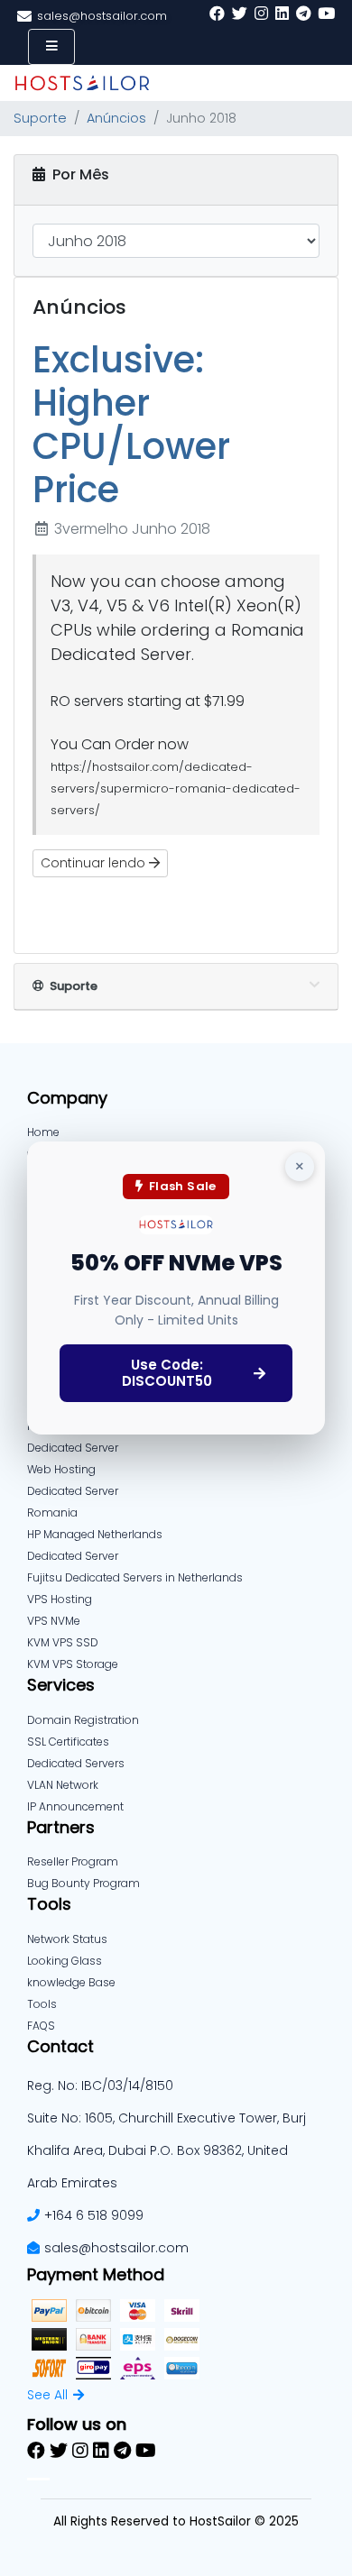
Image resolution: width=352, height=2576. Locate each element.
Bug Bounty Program (83, 1883)
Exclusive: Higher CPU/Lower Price (131, 425)
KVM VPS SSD (63, 1642)
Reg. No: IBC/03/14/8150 (100, 2086)
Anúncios (116, 118)
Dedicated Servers (76, 1763)
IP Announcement (75, 1806)
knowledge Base (71, 1982)
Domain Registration (83, 1720)
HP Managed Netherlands (95, 1534)
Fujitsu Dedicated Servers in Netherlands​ (135, 1577)
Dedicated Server (73, 1556)
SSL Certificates (68, 1742)
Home (43, 1132)
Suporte (40, 118)
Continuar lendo (95, 863)
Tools (42, 2004)
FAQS (41, 2026)
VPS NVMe (54, 1621)
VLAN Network (63, 1785)
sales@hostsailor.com (116, 2248)
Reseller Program (73, 1861)
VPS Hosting (60, 1599)
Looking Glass (65, 1961)
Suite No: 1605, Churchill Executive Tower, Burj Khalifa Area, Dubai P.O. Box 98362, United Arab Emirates (167, 2150)
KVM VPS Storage (73, 1664)
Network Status (67, 1939)
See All (47, 2395)
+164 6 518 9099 (94, 2215)
